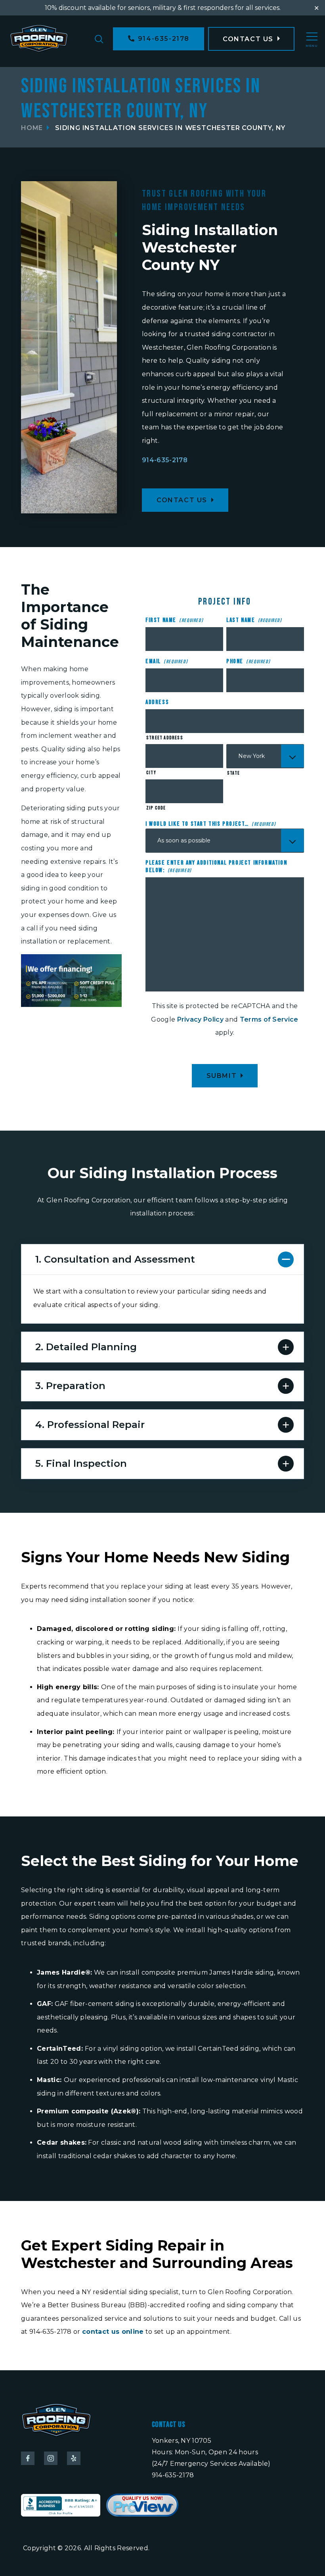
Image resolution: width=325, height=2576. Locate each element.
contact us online (113, 2332)
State (233, 773)
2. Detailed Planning (86, 1347)
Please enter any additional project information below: (216, 867)
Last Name (254, 620)
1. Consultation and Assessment (115, 1259)
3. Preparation (70, 1386)
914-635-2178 (165, 460)
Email (167, 661)
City (151, 773)
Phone (248, 661)
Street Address (165, 738)
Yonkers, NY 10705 (182, 2441)
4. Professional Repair (90, 1425)
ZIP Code (156, 808)
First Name (174, 620)
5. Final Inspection (81, 1463)
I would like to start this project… (211, 824)
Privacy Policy (200, 1019)
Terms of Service (269, 1019)
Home (32, 128)
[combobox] (265, 756)
